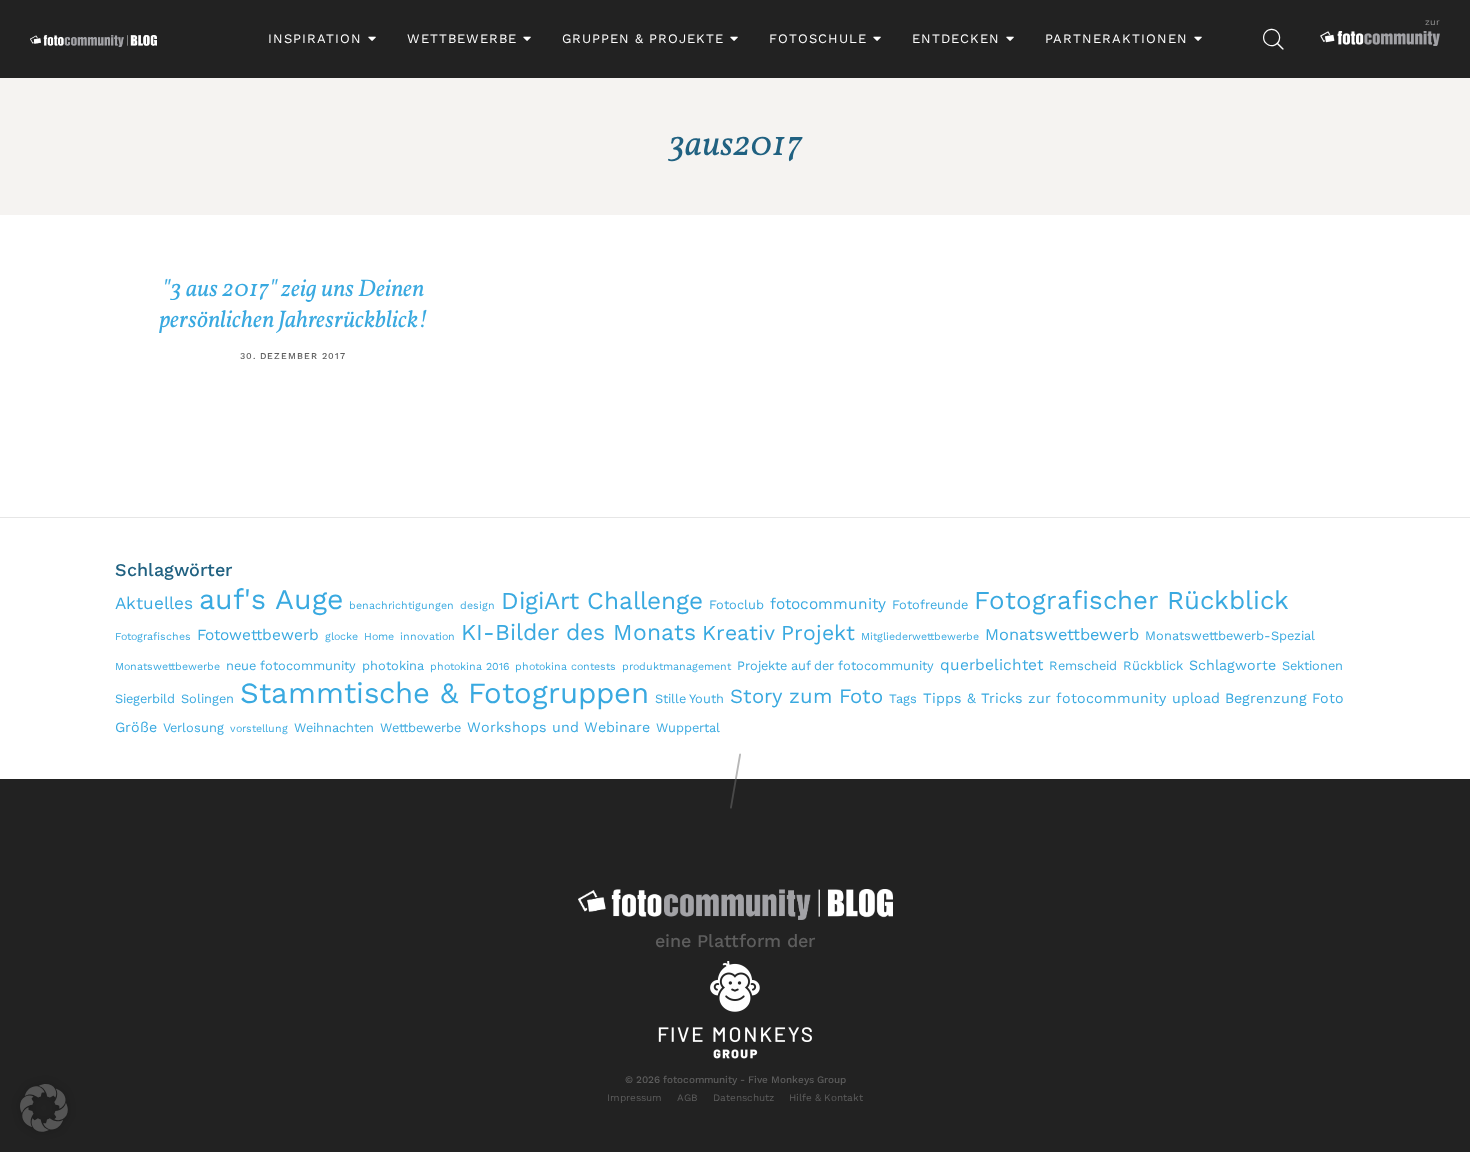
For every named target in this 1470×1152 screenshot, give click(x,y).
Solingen (207, 698)
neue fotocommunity (291, 665)
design (477, 605)
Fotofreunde (930, 604)
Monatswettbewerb (1062, 634)
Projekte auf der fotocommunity (835, 665)
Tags (903, 698)
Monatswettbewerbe (167, 666)
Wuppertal (688, 727)
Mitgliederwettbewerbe (920, 636)
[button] (44, 1108)
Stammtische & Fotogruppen (444, 693)
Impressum (634, 1097)
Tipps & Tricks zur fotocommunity (1044, 698)
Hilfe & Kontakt (826, 1097)
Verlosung (193, 727)
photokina (393, 665)
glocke (341, 636)
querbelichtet (991, 665)
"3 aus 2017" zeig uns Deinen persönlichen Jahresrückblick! (293, 305)
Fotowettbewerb (258, 635)
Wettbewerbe (462, 38)
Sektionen (1312, 665)
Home (379, 636)
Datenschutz (743, 1097)
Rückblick (1153, 665)
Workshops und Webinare (558, 727)
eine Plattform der (735, 940)
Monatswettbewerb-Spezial (1230, 635)
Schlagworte (1232, 665)
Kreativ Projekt (778, 632)
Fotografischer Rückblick (1131, 600)
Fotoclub (736, 604)
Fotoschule (818, 38)
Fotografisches (153, 636)
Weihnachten (334, 727)
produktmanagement (676, 666)
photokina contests (565, 666)
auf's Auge (271, 599)
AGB (687, 1097)
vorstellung (259, 728)
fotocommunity (828, 604)
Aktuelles (154, 603)
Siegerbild (145, 698)
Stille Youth (689, 698)
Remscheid (1083, 665)
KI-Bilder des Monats (578, 632)
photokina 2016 (469, 666)
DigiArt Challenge (602, 600)
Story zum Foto (806, 696)
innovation (427, 636)
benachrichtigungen (401, 605)
